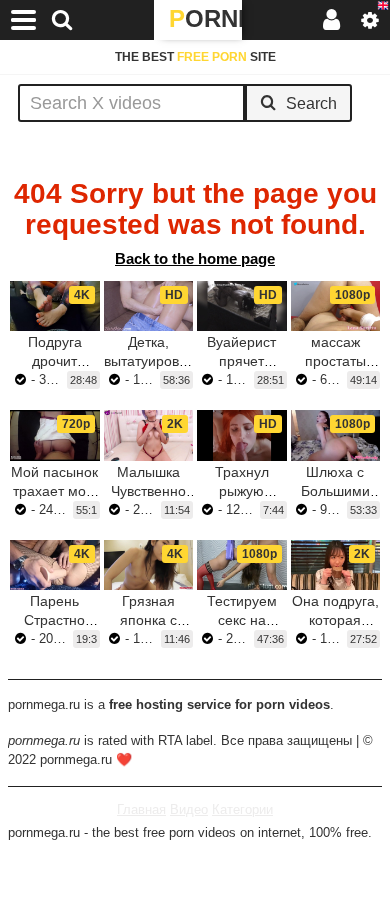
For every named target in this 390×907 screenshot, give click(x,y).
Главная (141, 809)
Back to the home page (195, 258)
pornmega (205, 18)
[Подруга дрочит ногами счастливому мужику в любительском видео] (55, 306)
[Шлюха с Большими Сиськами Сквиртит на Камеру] (336, 435)
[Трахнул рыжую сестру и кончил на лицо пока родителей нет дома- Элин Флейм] (242, 435)
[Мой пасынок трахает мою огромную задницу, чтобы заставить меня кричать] (55, 435)
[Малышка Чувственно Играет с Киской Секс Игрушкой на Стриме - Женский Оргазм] (149, 435)
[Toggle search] (62, 20)
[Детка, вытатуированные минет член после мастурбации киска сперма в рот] (149, 306)
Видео (189, 809)
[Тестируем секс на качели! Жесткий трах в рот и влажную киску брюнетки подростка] (242, 565)
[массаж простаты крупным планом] (336, 306)
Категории (242, 809)
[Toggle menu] (24, 20)
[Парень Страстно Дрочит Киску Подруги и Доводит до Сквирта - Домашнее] (55, 565)
